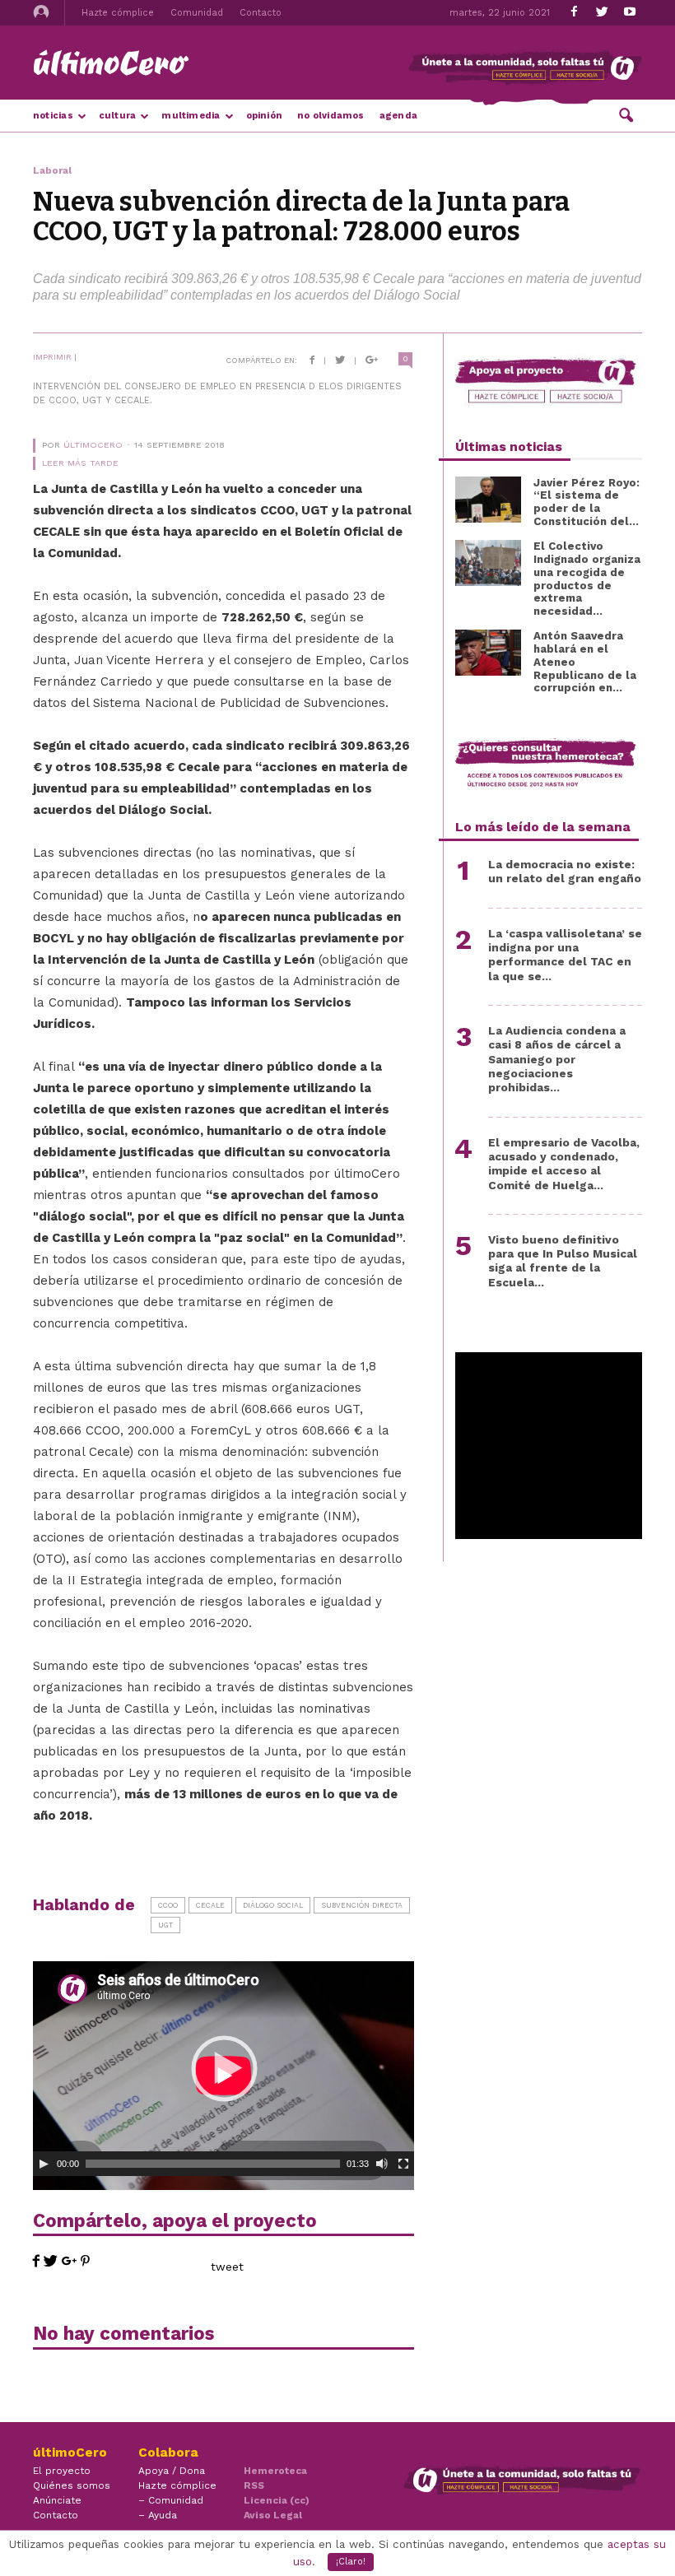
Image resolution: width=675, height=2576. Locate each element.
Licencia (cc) (277, 2500)
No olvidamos (331, 116)
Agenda (398, 116)
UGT (165, 1925)
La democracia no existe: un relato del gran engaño (565, 871)
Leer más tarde (80, 463)
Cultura (118, 116)
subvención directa (362, 1905)
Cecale (210, 1905)
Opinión (265, 116)
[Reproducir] (44, 2164)
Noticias (53, 116)
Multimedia (191, 116)
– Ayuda (158, 2515)
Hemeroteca (275, 2471)
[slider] (213, 2164)
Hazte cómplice (118, 13)
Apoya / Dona (172, 2471)
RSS (254, 2485)
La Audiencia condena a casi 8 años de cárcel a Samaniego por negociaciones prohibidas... (557, 1059)
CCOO (168, 1905)
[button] (626, 114)
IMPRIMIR (52, 357)
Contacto (261, 13)
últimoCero (93, 445)
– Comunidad (171, 2500)
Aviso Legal (273, 2515)
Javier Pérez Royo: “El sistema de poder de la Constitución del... (587, 502)
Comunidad (197, 13)
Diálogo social (273, 1905)
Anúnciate (57, 2500)
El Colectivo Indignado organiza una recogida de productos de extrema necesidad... (587, 579)
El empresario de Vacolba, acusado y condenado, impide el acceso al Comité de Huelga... (564, 1164)
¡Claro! (351, 2562)
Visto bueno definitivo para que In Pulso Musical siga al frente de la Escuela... (563, 1261)
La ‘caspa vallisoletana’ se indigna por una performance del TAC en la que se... (565, 955)
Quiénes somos (72, 2485)
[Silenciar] (382, 2164)
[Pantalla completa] (403, 2164)
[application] (223, 2069)
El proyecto (62, 2471)
